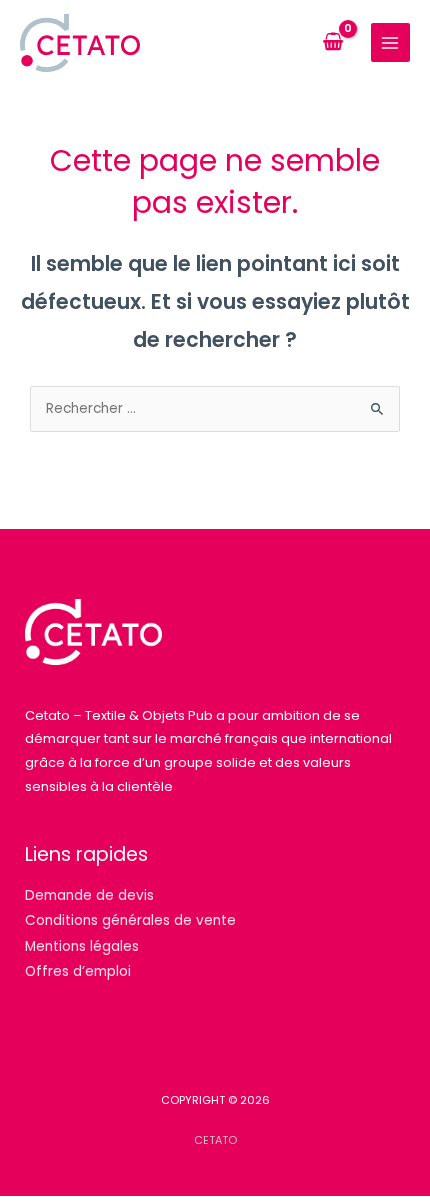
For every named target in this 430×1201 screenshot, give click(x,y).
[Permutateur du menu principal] (390, 42)
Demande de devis (89, 895)
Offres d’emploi (78, 971)
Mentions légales (82, 946)
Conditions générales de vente (130, 920)
